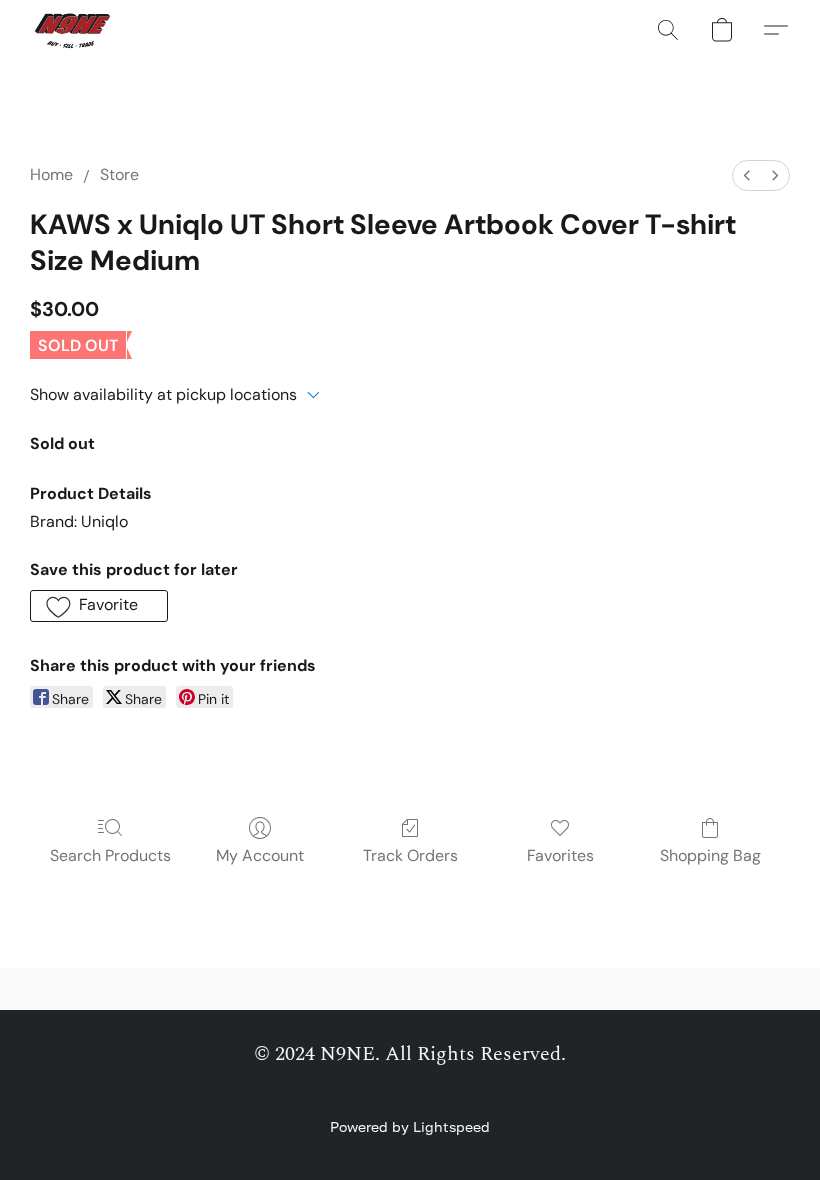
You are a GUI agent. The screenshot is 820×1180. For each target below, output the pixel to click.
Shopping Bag (710, 855)
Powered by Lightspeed (410, 1126)
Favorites (560, 855)
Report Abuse (410, 1094)
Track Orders (410, 855)
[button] (74, 30)
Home (51, 174)
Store (119, 174)
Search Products (110, 855)
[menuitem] (747, 175)
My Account (260, 855)
